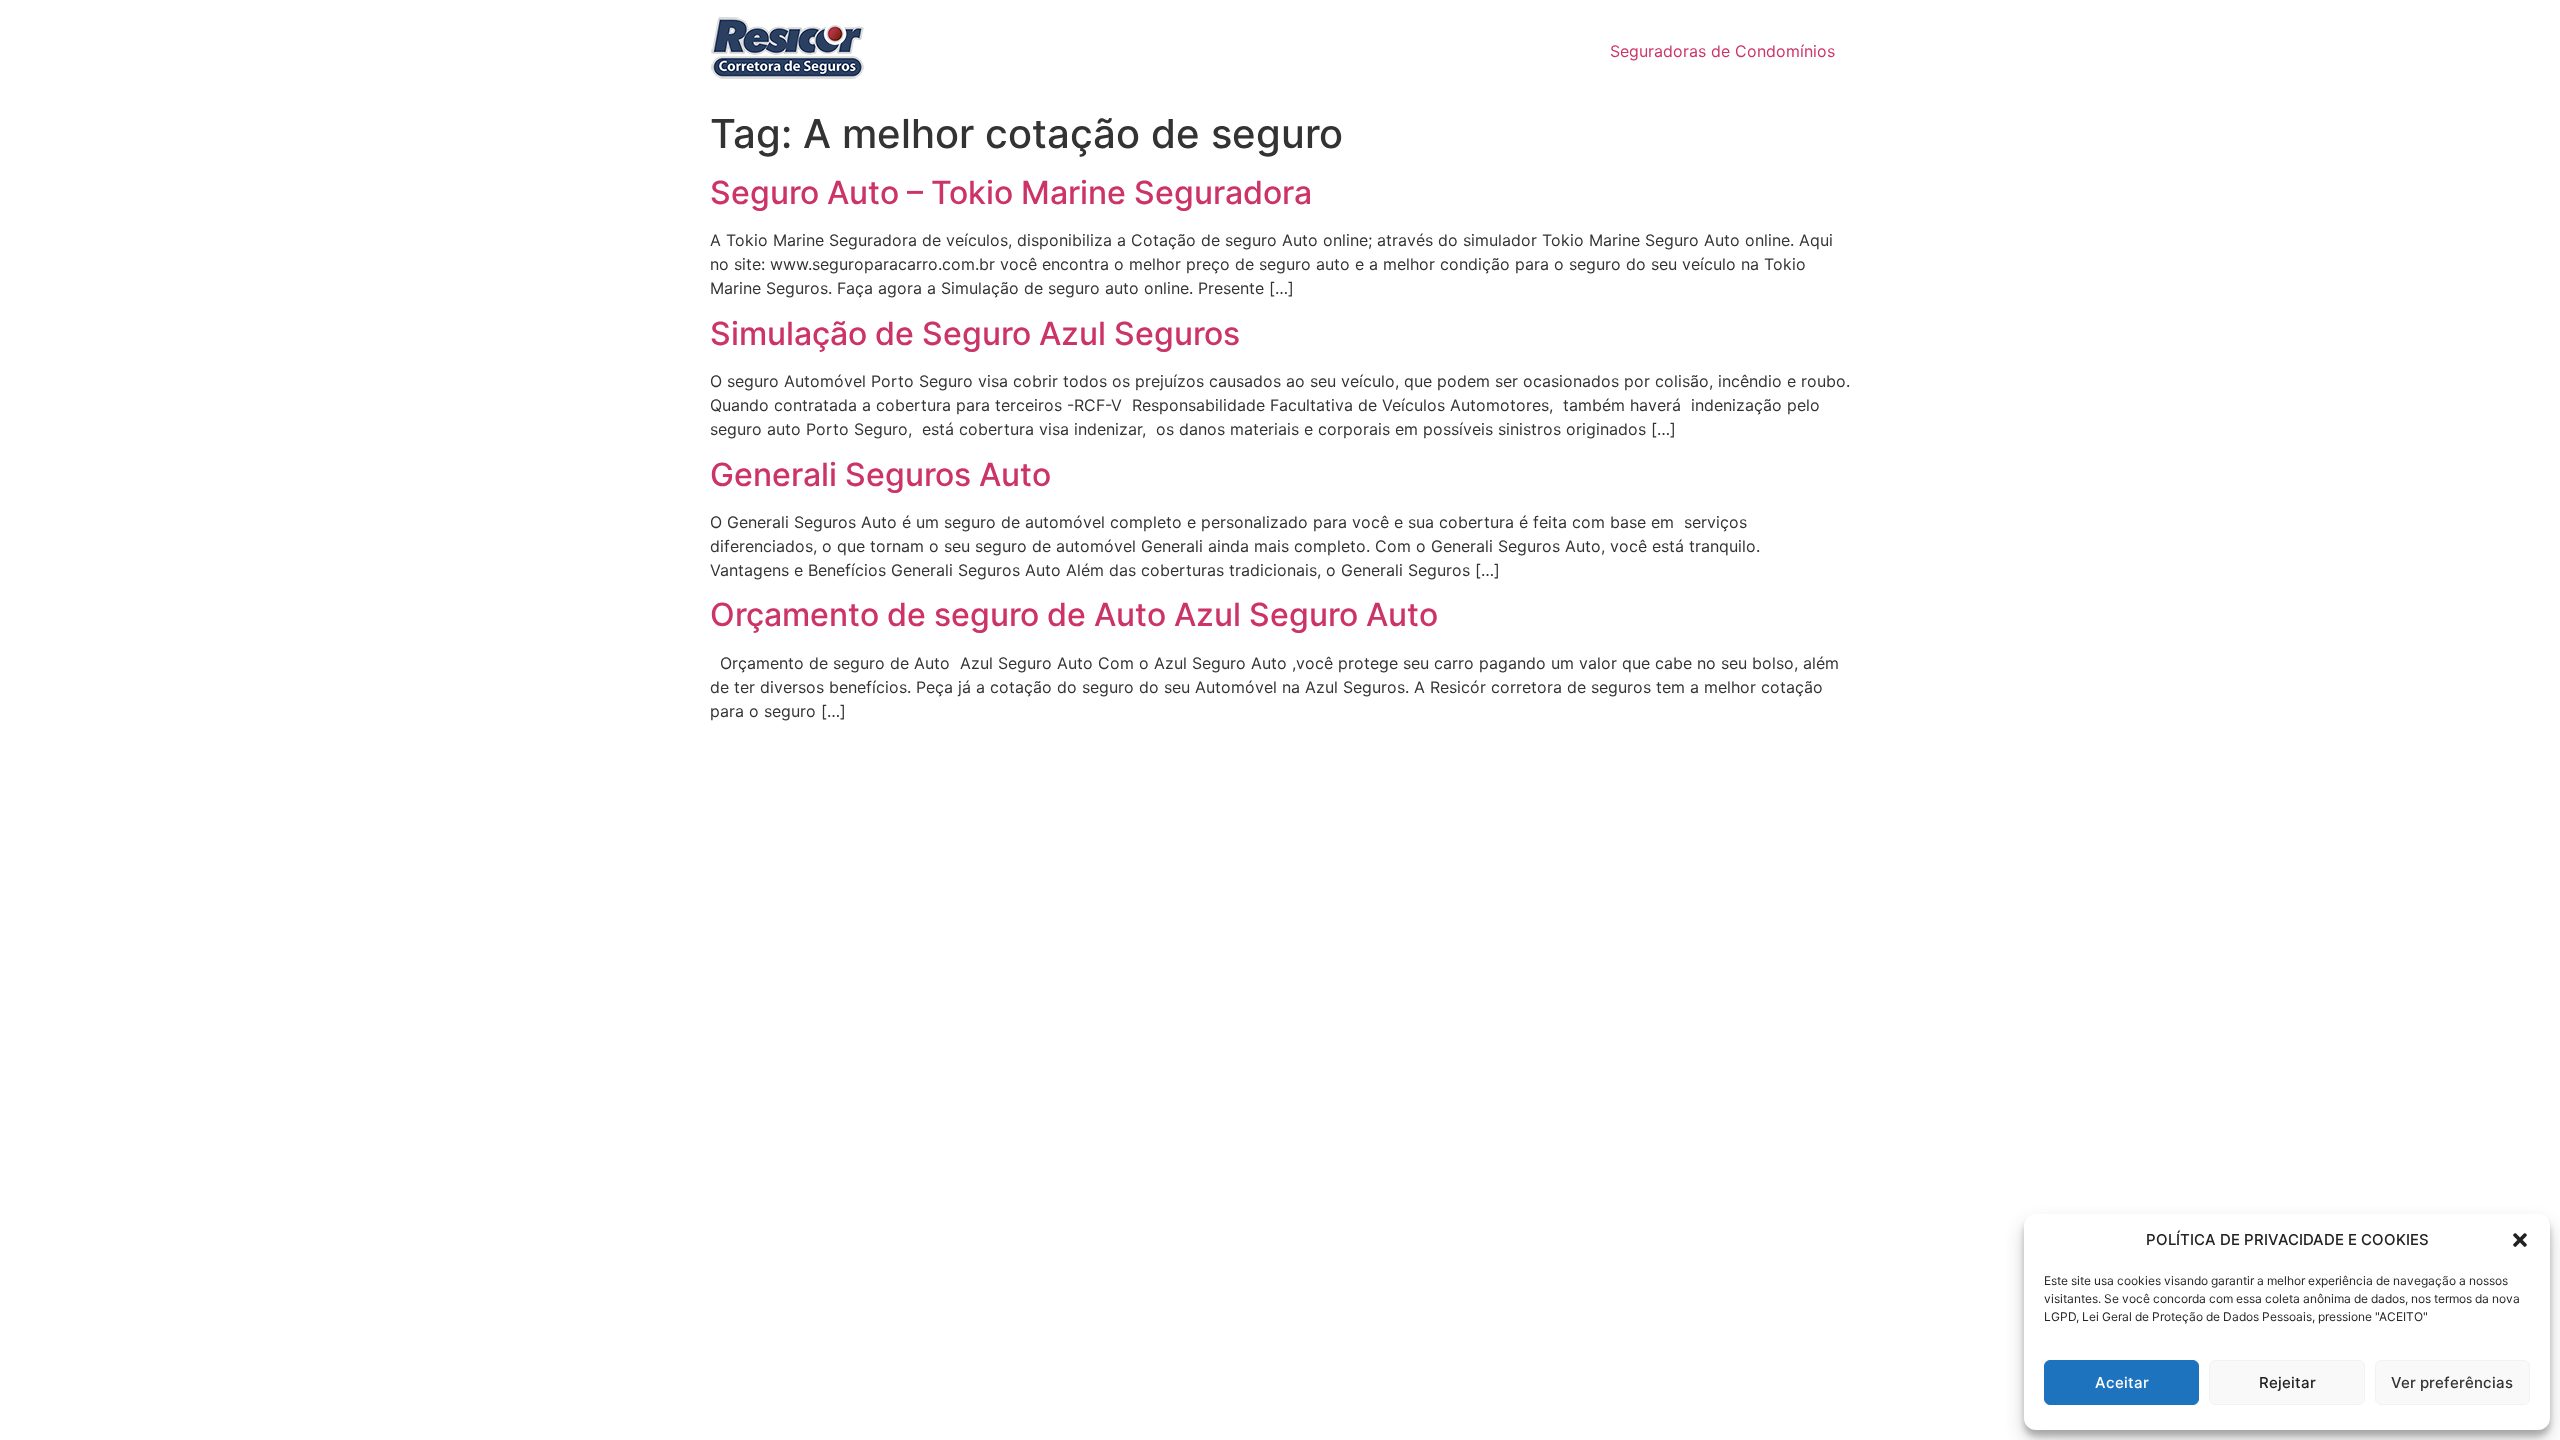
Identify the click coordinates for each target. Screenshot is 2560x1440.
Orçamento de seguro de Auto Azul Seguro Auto (1074, 614)
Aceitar (2122, 1382)
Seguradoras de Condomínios (1722, 51)
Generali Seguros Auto (880, 474)
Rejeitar (2287, 1382)
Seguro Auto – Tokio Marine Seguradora (1011, 192)
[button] (2520, 1240)
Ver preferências (2452, 1382)
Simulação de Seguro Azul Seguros (975, 333)
